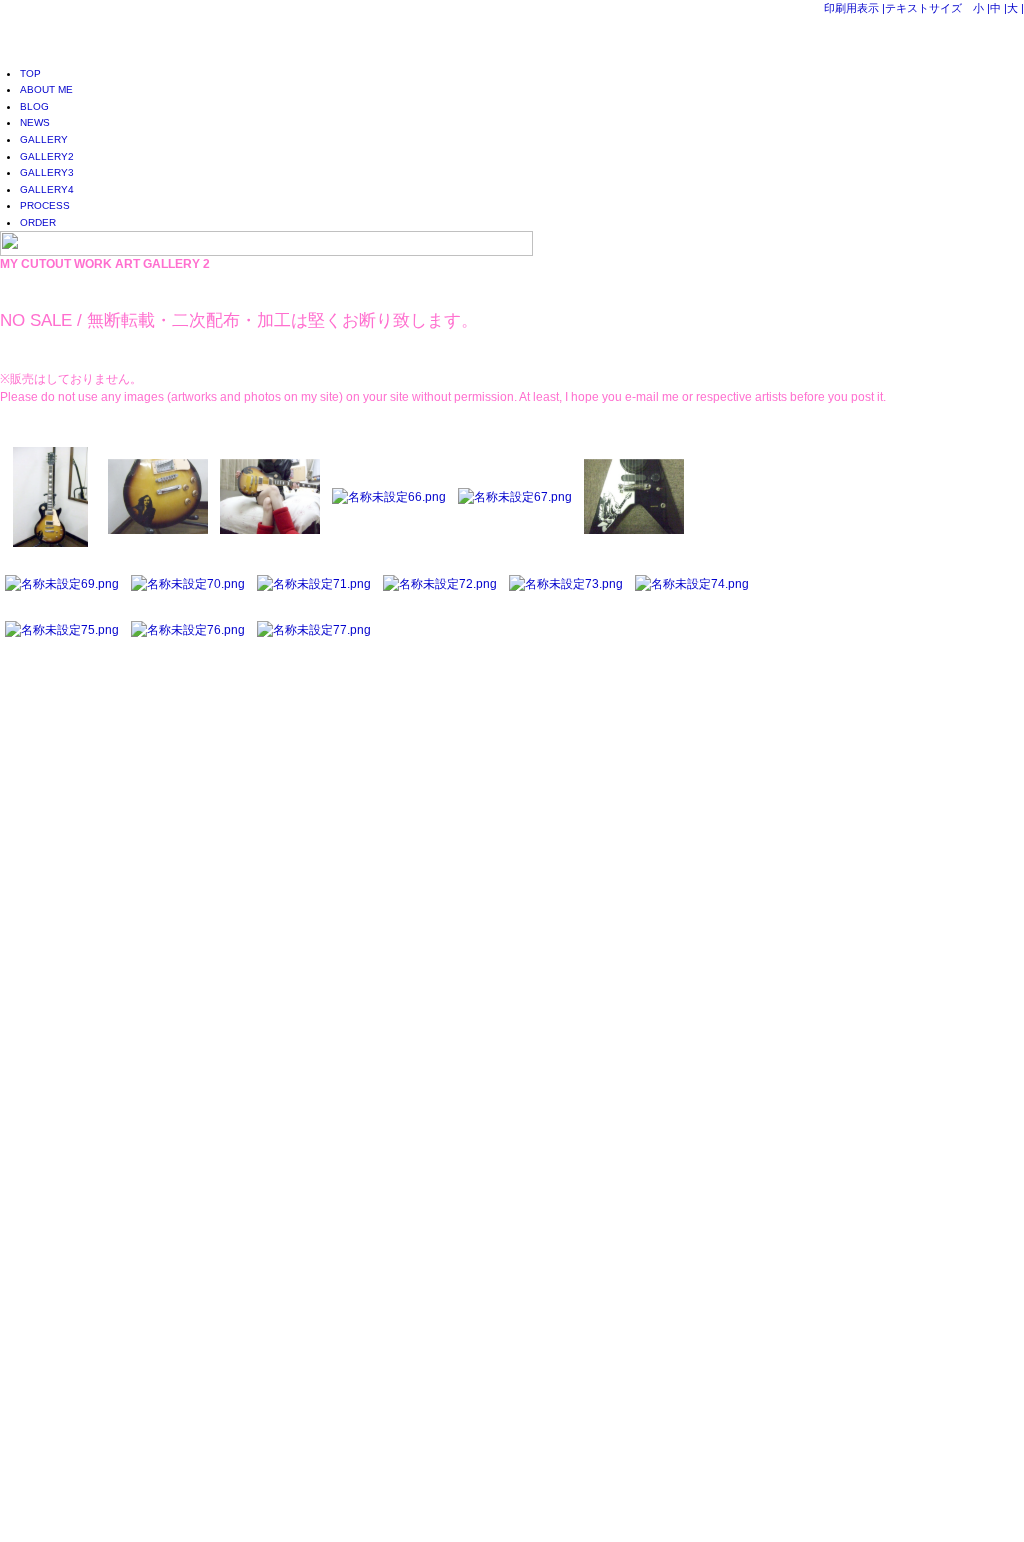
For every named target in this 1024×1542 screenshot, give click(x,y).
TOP (30, 73)
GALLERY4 (47, 189)
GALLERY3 (47, 172)
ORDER (38, 222)
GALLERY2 (47, 156)
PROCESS (45, 205)
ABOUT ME (46, 89)
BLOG (34, 106)
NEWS (35, 122)
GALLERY (44, 139)
